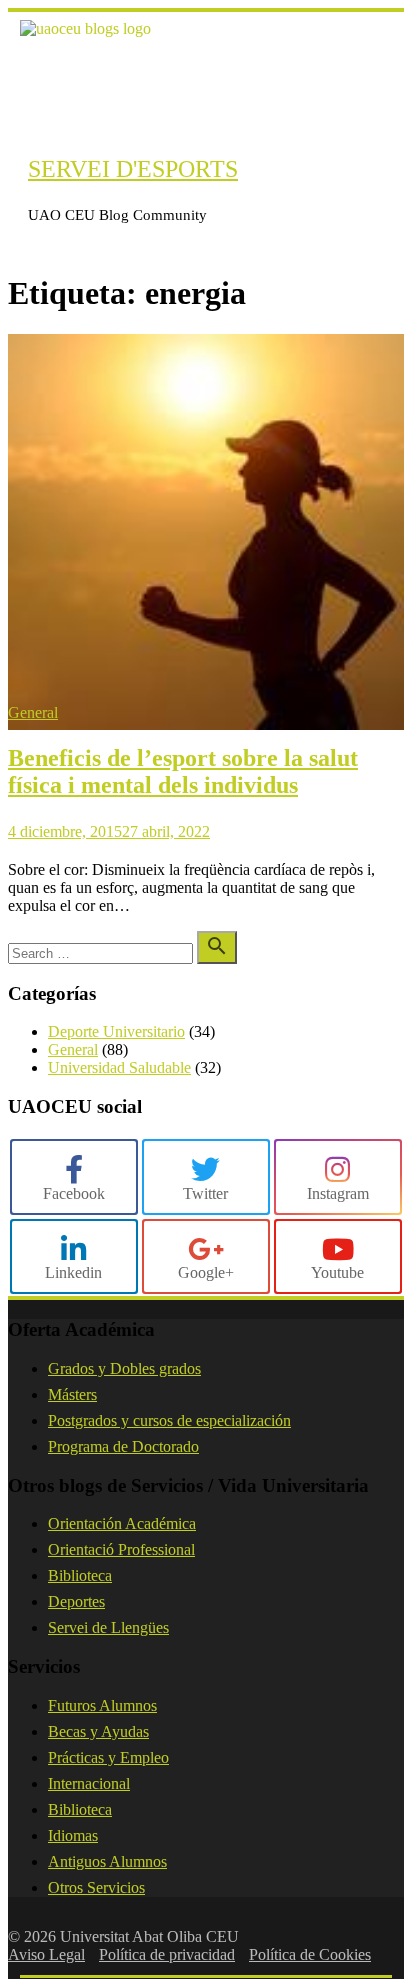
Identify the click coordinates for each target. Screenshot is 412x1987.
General (33, 712)
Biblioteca (80, 1575)
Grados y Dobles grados (124, 1368)
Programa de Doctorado (123, 1446)
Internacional (89, 1783)
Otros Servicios (96, 1887)
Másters (72, 1394)
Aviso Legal (46, 1954)
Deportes (76, 1601)
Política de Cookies (310, 1954)
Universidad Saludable (119, 1067)
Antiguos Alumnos (107, 1861)
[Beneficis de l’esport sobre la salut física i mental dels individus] (206, 724)
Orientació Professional (121, 1549)
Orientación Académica (122, 1523)
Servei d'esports (133, 169)
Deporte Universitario (116, 1031)
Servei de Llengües (108, 1627)
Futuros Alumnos (102, 1705)
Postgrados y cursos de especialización (169, 1420)
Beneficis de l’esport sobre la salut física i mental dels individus (183, 771)
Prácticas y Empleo (108, 1757)
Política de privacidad (167, 1954)
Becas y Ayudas (98, 1731)
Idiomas (73, 1835)
